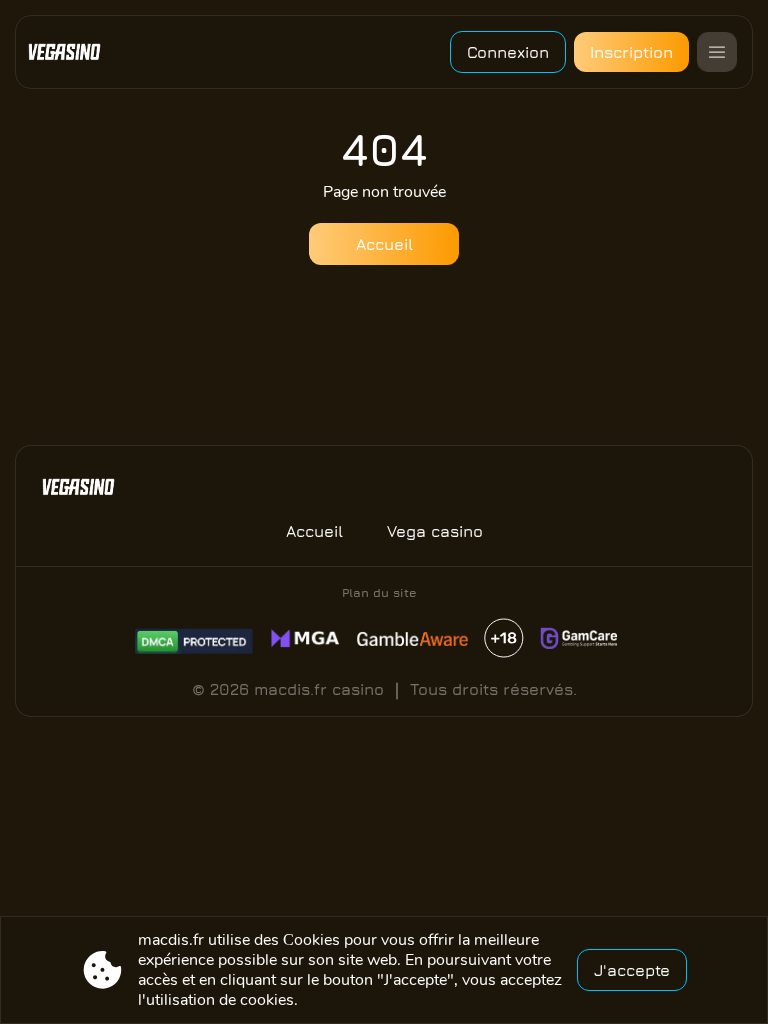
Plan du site (379, 592)
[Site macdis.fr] (72, 52)
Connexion (508, 52)
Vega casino (435, 531)
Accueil (384, 244)
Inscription (631, 52)
